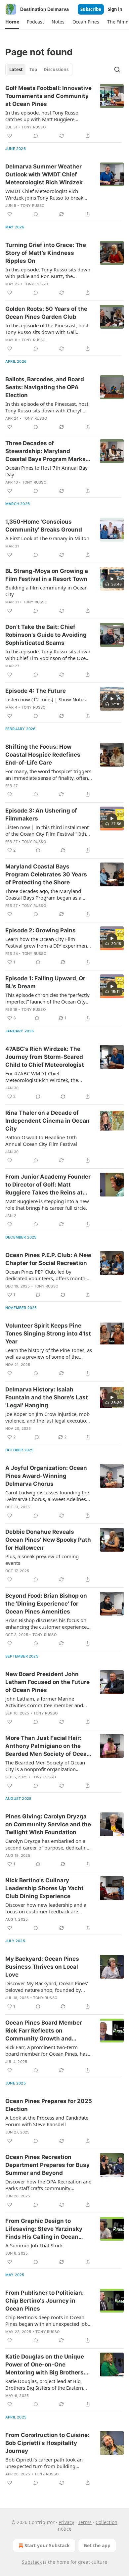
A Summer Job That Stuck (34, 2245)
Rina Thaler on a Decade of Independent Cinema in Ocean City (47, 1121)
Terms (85, 2522)
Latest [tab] (16, 70)
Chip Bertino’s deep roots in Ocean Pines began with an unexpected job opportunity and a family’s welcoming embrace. (49, 2320)
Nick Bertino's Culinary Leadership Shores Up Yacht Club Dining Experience (44, 1888)
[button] (12, 22)
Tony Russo (34, 127)
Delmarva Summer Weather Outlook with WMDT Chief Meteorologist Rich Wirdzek (44, 174)
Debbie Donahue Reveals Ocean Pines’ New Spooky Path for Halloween (48, 1540)
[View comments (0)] (36, 136)
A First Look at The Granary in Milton (47, 538)
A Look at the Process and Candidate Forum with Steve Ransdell (47, 2121)
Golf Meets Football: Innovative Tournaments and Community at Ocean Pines (48, 96)
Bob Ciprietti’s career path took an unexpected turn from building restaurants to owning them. (44, 2463)
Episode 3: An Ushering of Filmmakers (41, 815)
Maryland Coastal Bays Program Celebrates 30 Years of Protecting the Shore (46, 874)
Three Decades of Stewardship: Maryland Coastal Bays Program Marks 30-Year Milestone (45, 451)
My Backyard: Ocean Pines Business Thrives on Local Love (42, 1967)
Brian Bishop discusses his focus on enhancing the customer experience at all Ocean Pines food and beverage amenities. (48, 1623)
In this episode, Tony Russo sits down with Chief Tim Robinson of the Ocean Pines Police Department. (48, 655)
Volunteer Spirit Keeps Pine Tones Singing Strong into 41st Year (48, 1334)
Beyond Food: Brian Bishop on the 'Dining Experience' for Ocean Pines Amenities (46, 1604)
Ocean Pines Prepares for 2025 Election (49, 2105)
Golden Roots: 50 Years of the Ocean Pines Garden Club (46, 313)
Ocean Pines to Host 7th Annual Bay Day (46, 471)
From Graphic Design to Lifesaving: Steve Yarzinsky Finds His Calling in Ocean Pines (44, 2229)
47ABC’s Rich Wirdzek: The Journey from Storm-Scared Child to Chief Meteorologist (45, 1057)
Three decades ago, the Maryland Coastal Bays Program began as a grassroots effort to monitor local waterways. (43, 894)
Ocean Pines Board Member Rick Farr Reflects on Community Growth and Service (44, 2031)
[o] (112, 579)
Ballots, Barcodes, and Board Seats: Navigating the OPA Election (45, 387)
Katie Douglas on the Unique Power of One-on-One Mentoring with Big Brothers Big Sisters (45, 2365)
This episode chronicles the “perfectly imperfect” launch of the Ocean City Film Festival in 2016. (47, 998)
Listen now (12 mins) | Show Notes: (46, 699)
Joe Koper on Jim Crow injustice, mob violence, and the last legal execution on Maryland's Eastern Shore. (47, 1417)
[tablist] (39, 70)
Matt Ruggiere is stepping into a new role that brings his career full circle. (47, 1204)
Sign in (115, 9)
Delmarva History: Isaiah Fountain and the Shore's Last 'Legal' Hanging (47, 1397)
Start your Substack (47, 2545)
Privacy (66, 2522)
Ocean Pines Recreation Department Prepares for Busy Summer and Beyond (47, 2165)
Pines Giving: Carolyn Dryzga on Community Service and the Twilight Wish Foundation (48, 1824)
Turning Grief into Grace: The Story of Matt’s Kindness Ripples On (46, 253)
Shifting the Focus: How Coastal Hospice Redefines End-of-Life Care (43, 755)
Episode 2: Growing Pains (41, 930)
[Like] (10, 136)
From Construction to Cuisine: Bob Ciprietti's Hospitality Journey (47, 2443)
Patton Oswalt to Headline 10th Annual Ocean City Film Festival (41, 1141)
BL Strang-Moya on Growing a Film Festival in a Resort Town (47, 575)
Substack (32, 2562)
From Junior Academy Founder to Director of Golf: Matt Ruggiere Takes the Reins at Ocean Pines (48, 1185)
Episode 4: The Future (36, 691)
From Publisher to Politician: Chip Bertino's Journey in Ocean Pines (44, 2301)
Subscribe (91, 9)
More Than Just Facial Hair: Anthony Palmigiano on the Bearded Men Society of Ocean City (48, 1746)
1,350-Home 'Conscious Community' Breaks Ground (44, 526)
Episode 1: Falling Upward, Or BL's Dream (45, 982)
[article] (64, 112)
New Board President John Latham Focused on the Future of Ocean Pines (47, 1682)
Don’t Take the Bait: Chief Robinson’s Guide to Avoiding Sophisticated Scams (46, 635)
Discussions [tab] (56, 70)
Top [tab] (33, 70)
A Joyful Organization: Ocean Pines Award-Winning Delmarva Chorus (46, 1476)
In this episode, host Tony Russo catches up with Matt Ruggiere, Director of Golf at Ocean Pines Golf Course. (46, 116)
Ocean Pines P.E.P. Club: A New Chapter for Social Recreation (48, 1259)
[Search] (117, 70)
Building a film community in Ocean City (46, 591)
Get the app (97, 2545)
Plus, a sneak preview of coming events (42, 1560)
